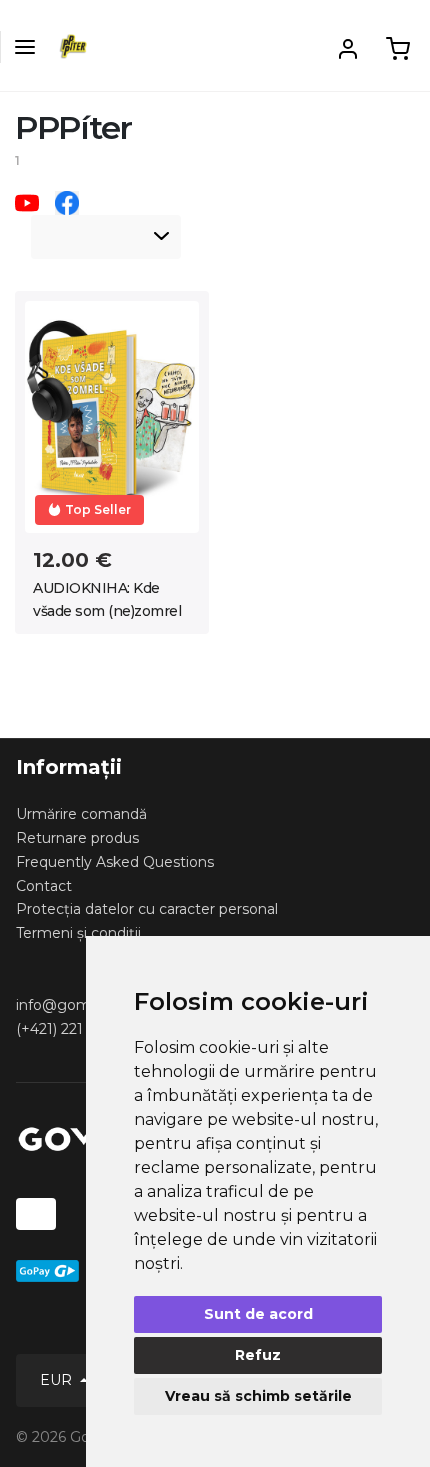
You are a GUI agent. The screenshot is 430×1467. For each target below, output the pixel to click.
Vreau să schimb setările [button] (258, 1396)
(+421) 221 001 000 (81, 1029)
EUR (58, 1380)
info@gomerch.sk (78, 1005)
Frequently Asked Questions (115, 862)
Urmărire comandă (81, 814)
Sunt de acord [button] (258, 1314)
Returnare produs (77, 838)
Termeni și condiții (78, 933)
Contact (44, 886)
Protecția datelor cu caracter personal (147, 909)
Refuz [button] (258, 1355)
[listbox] (106, 237)
